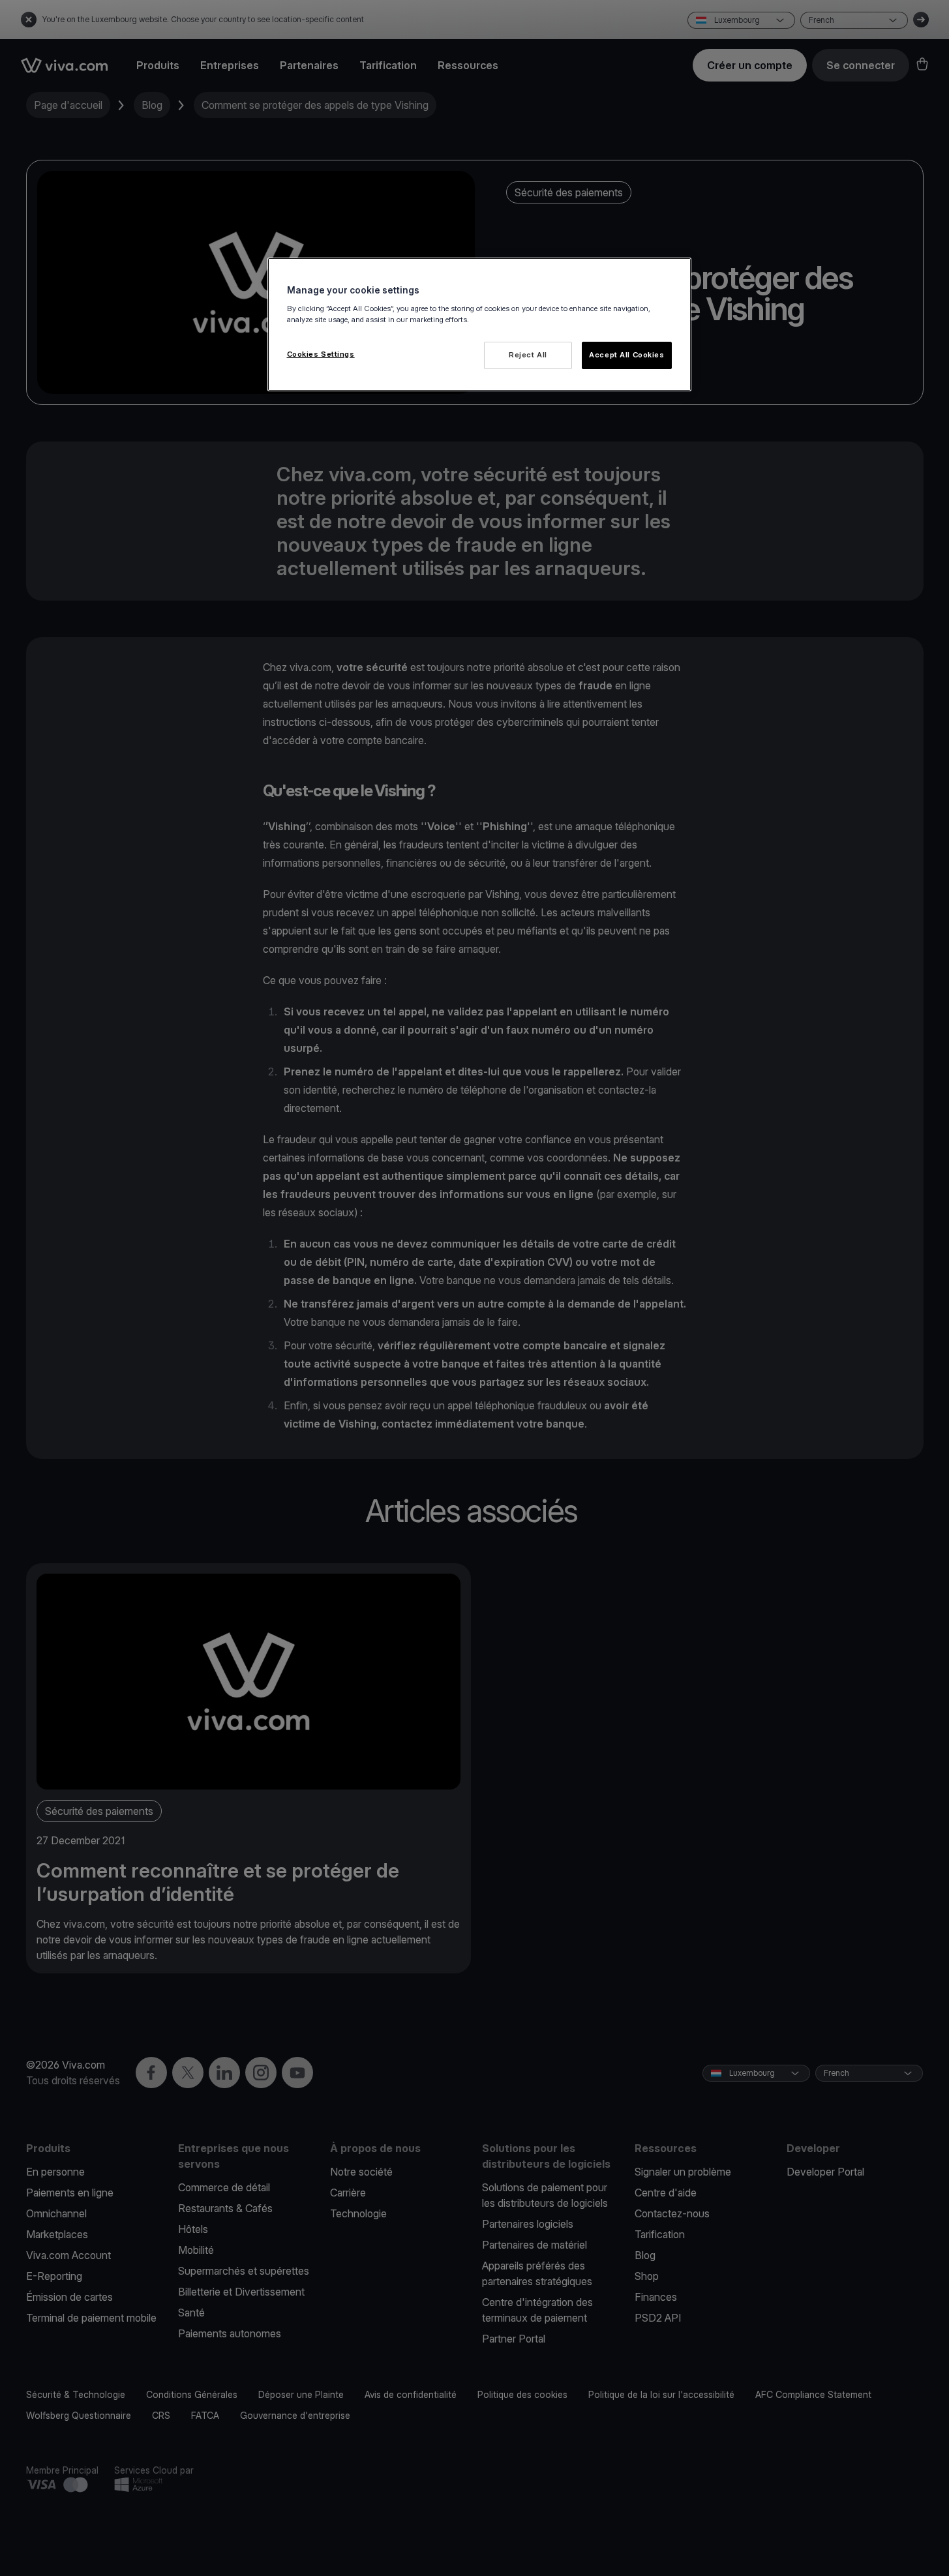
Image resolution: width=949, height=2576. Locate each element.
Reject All (528, 355)
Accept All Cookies (626, 355)
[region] (479, 324)
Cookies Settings (321, 354)
